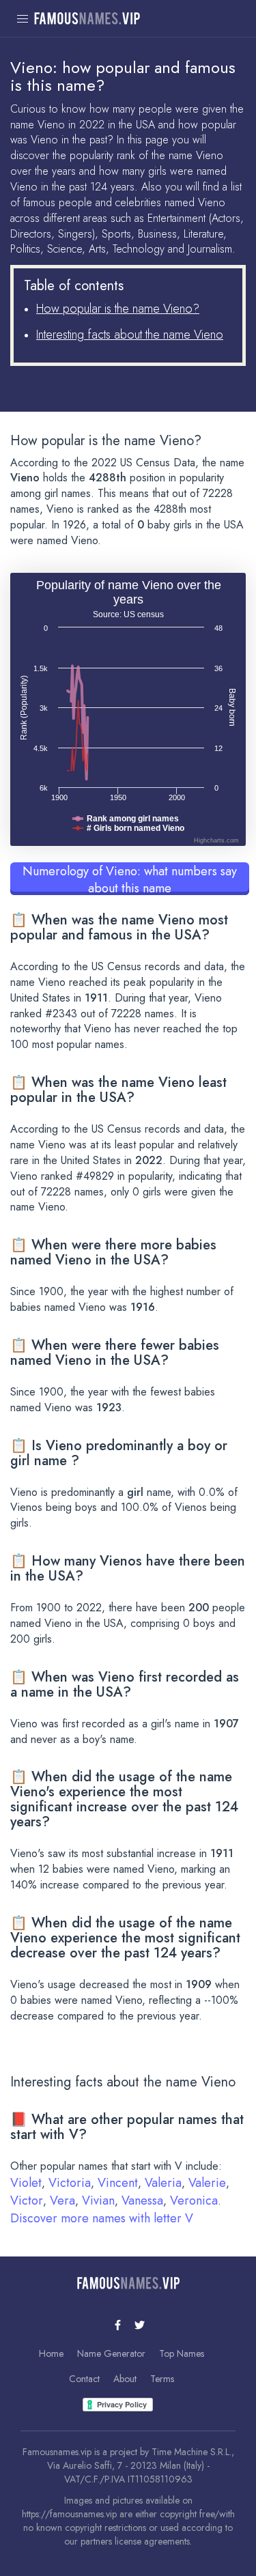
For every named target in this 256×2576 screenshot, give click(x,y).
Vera (62, 2200)
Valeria (163, 2183)
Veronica (194, 2200)
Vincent (118, 2183)
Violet (26, 2183)
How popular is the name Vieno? (118, 309)
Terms (162, 2379)
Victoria (70, 2183)
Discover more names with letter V (102, 2218)
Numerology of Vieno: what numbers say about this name (130, 879)
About (125, 2379)
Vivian (98, 2200)
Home (51, 2353)
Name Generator (111, 2353)
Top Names (182, 2353)
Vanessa (142, 2200)
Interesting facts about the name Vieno (130, 335)
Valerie (207, 2183)
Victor (27, 2200)
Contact (84, 2379)
